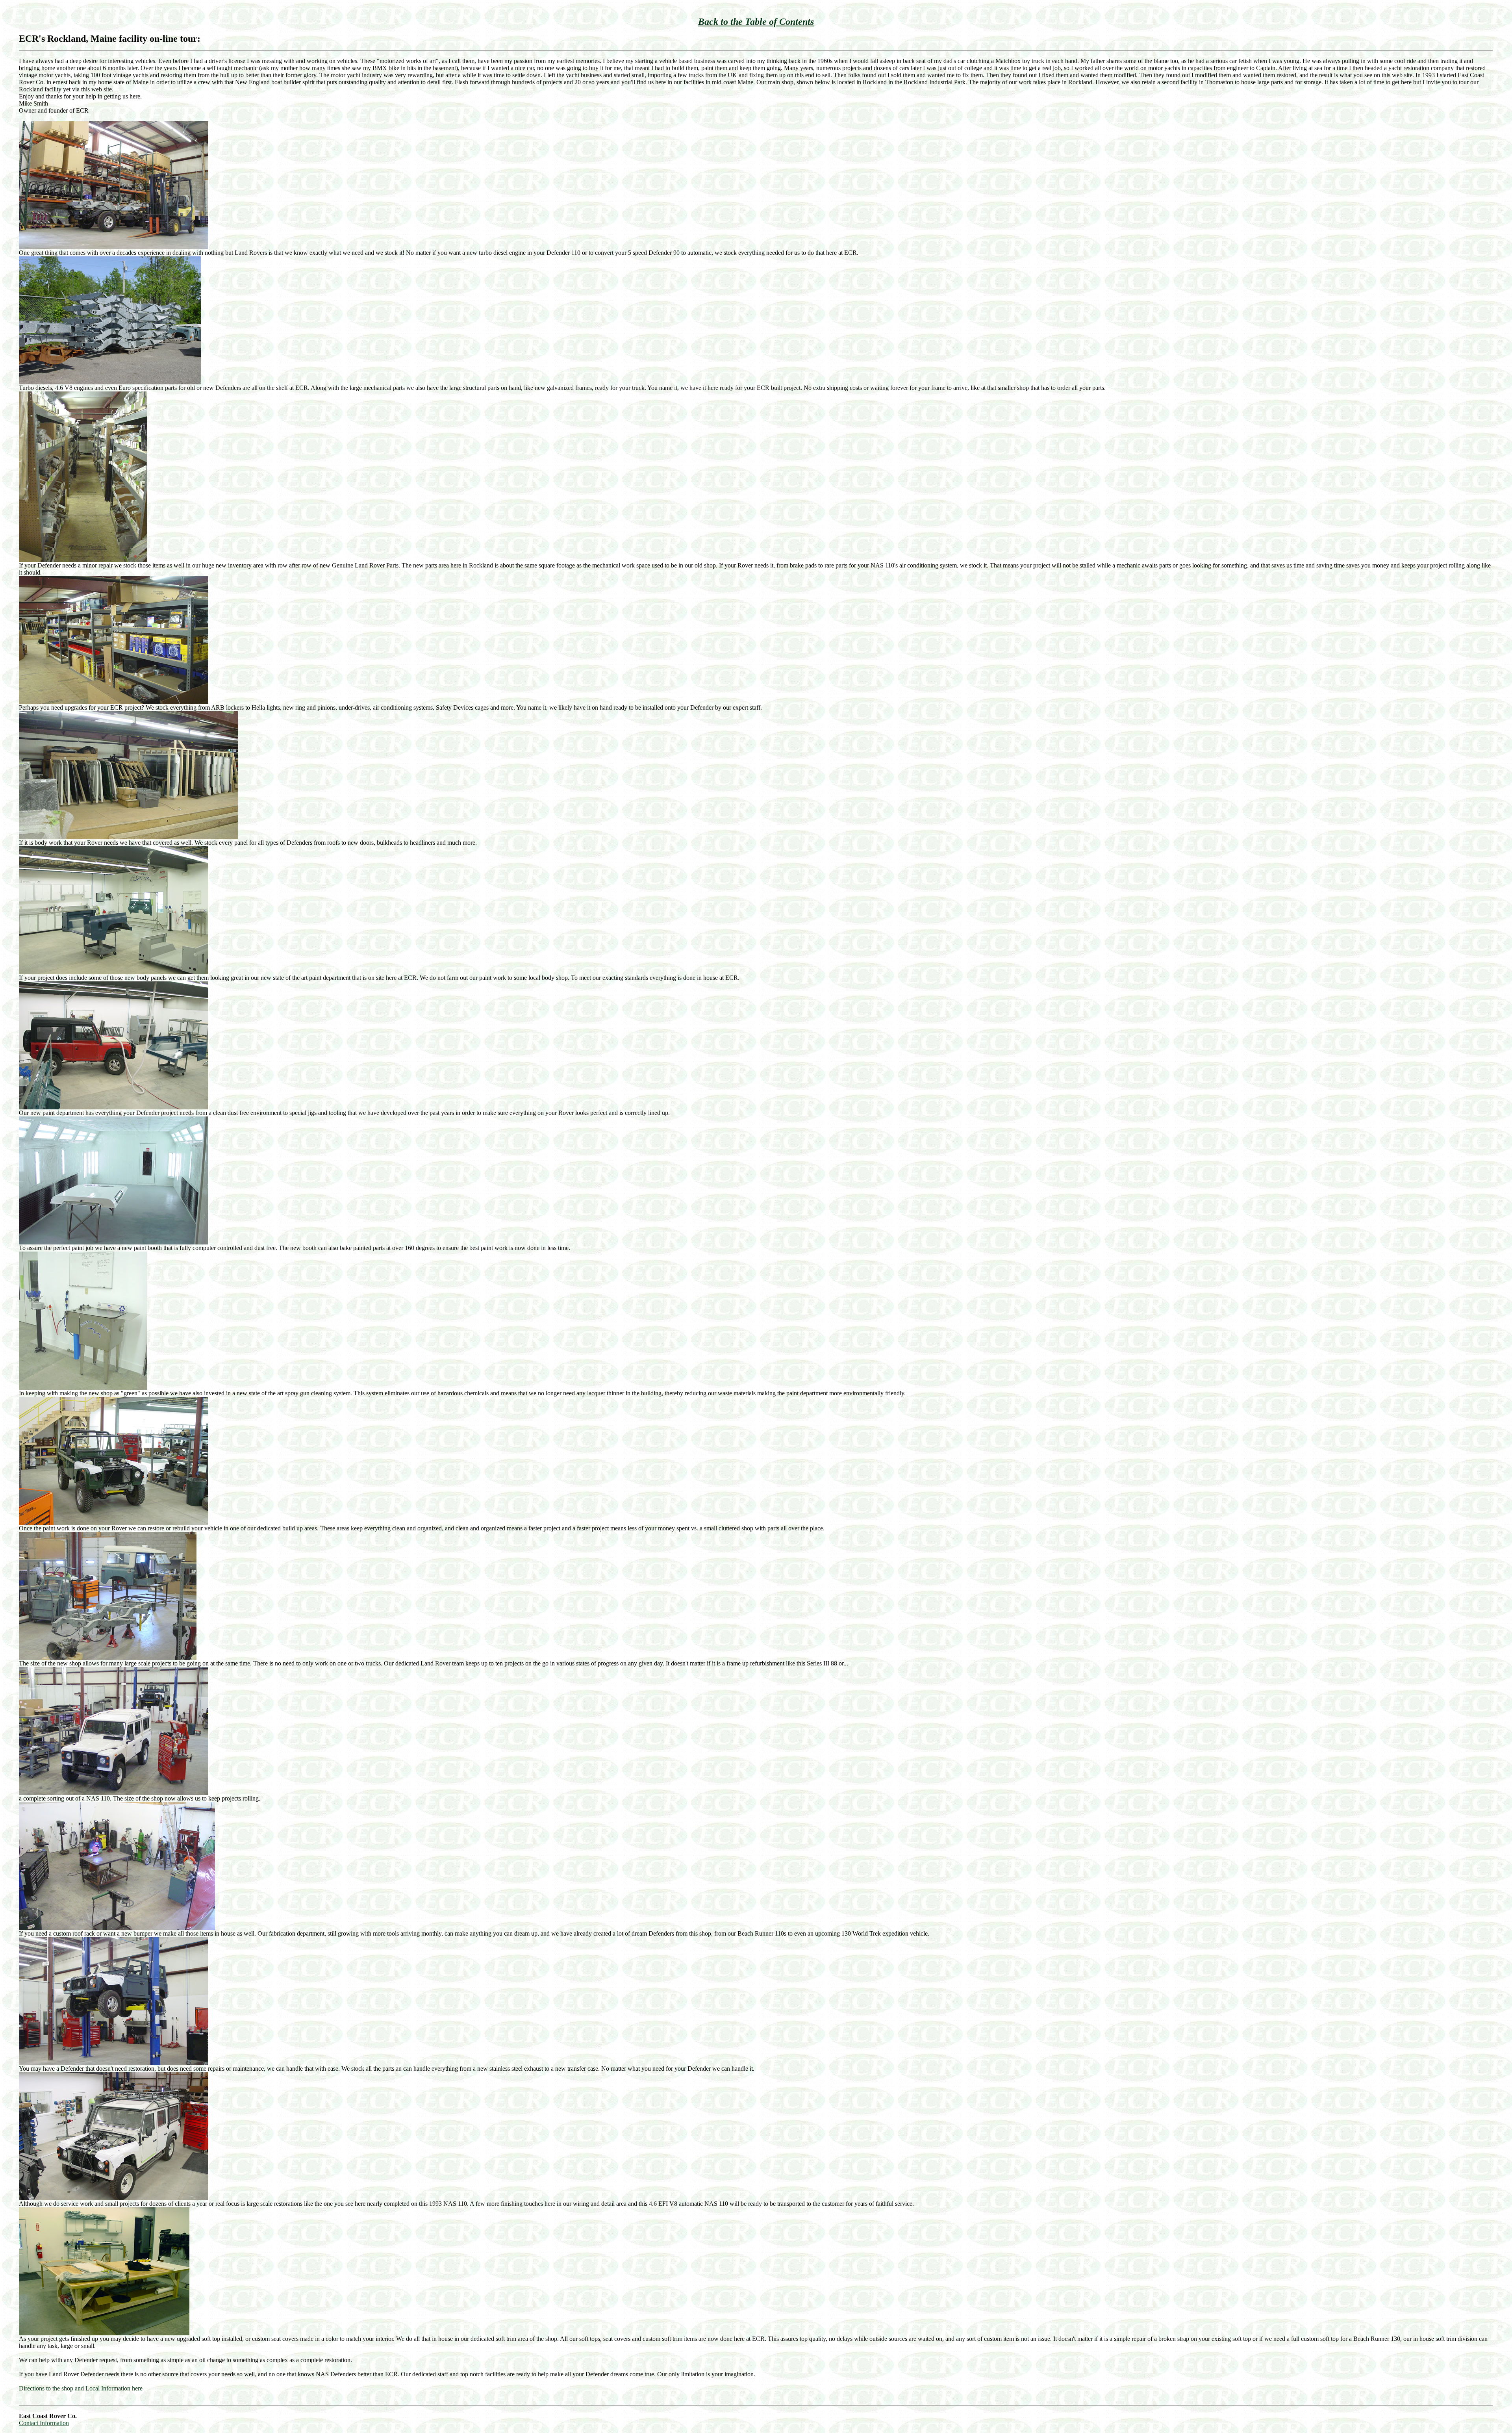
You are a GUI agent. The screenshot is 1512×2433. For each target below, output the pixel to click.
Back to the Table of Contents (756, 22)
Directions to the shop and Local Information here (81, 2388)
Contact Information (44, 2423)
